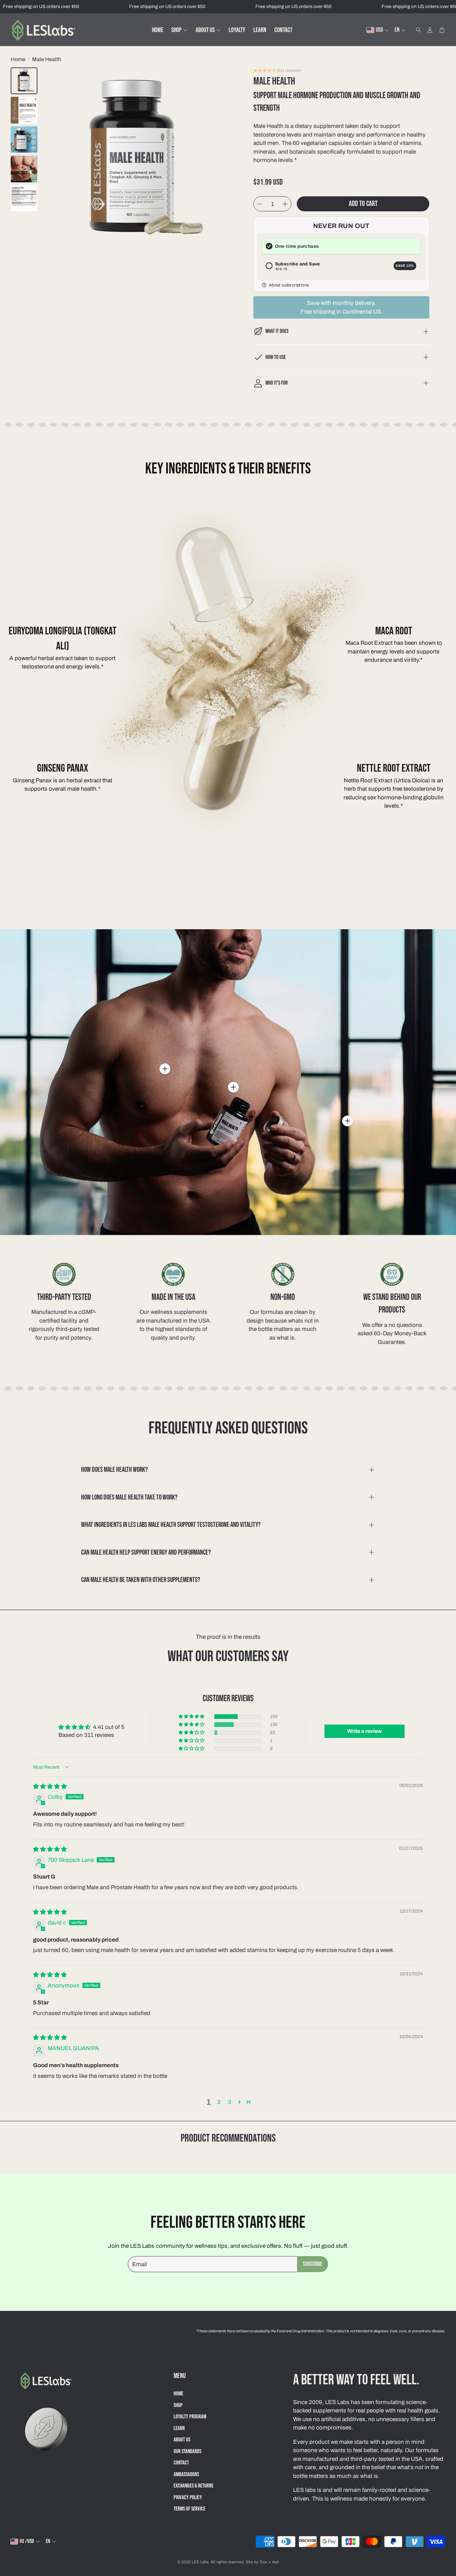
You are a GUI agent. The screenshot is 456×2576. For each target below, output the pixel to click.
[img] (50, 1787)
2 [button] (219, 2102)
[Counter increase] (285, 204)
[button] (417, 30)
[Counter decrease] (260, 204)
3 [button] (230, 2102)
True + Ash (269, 2562)
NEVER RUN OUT (341, 226)
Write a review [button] (365, 1731)
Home (18, 59)
